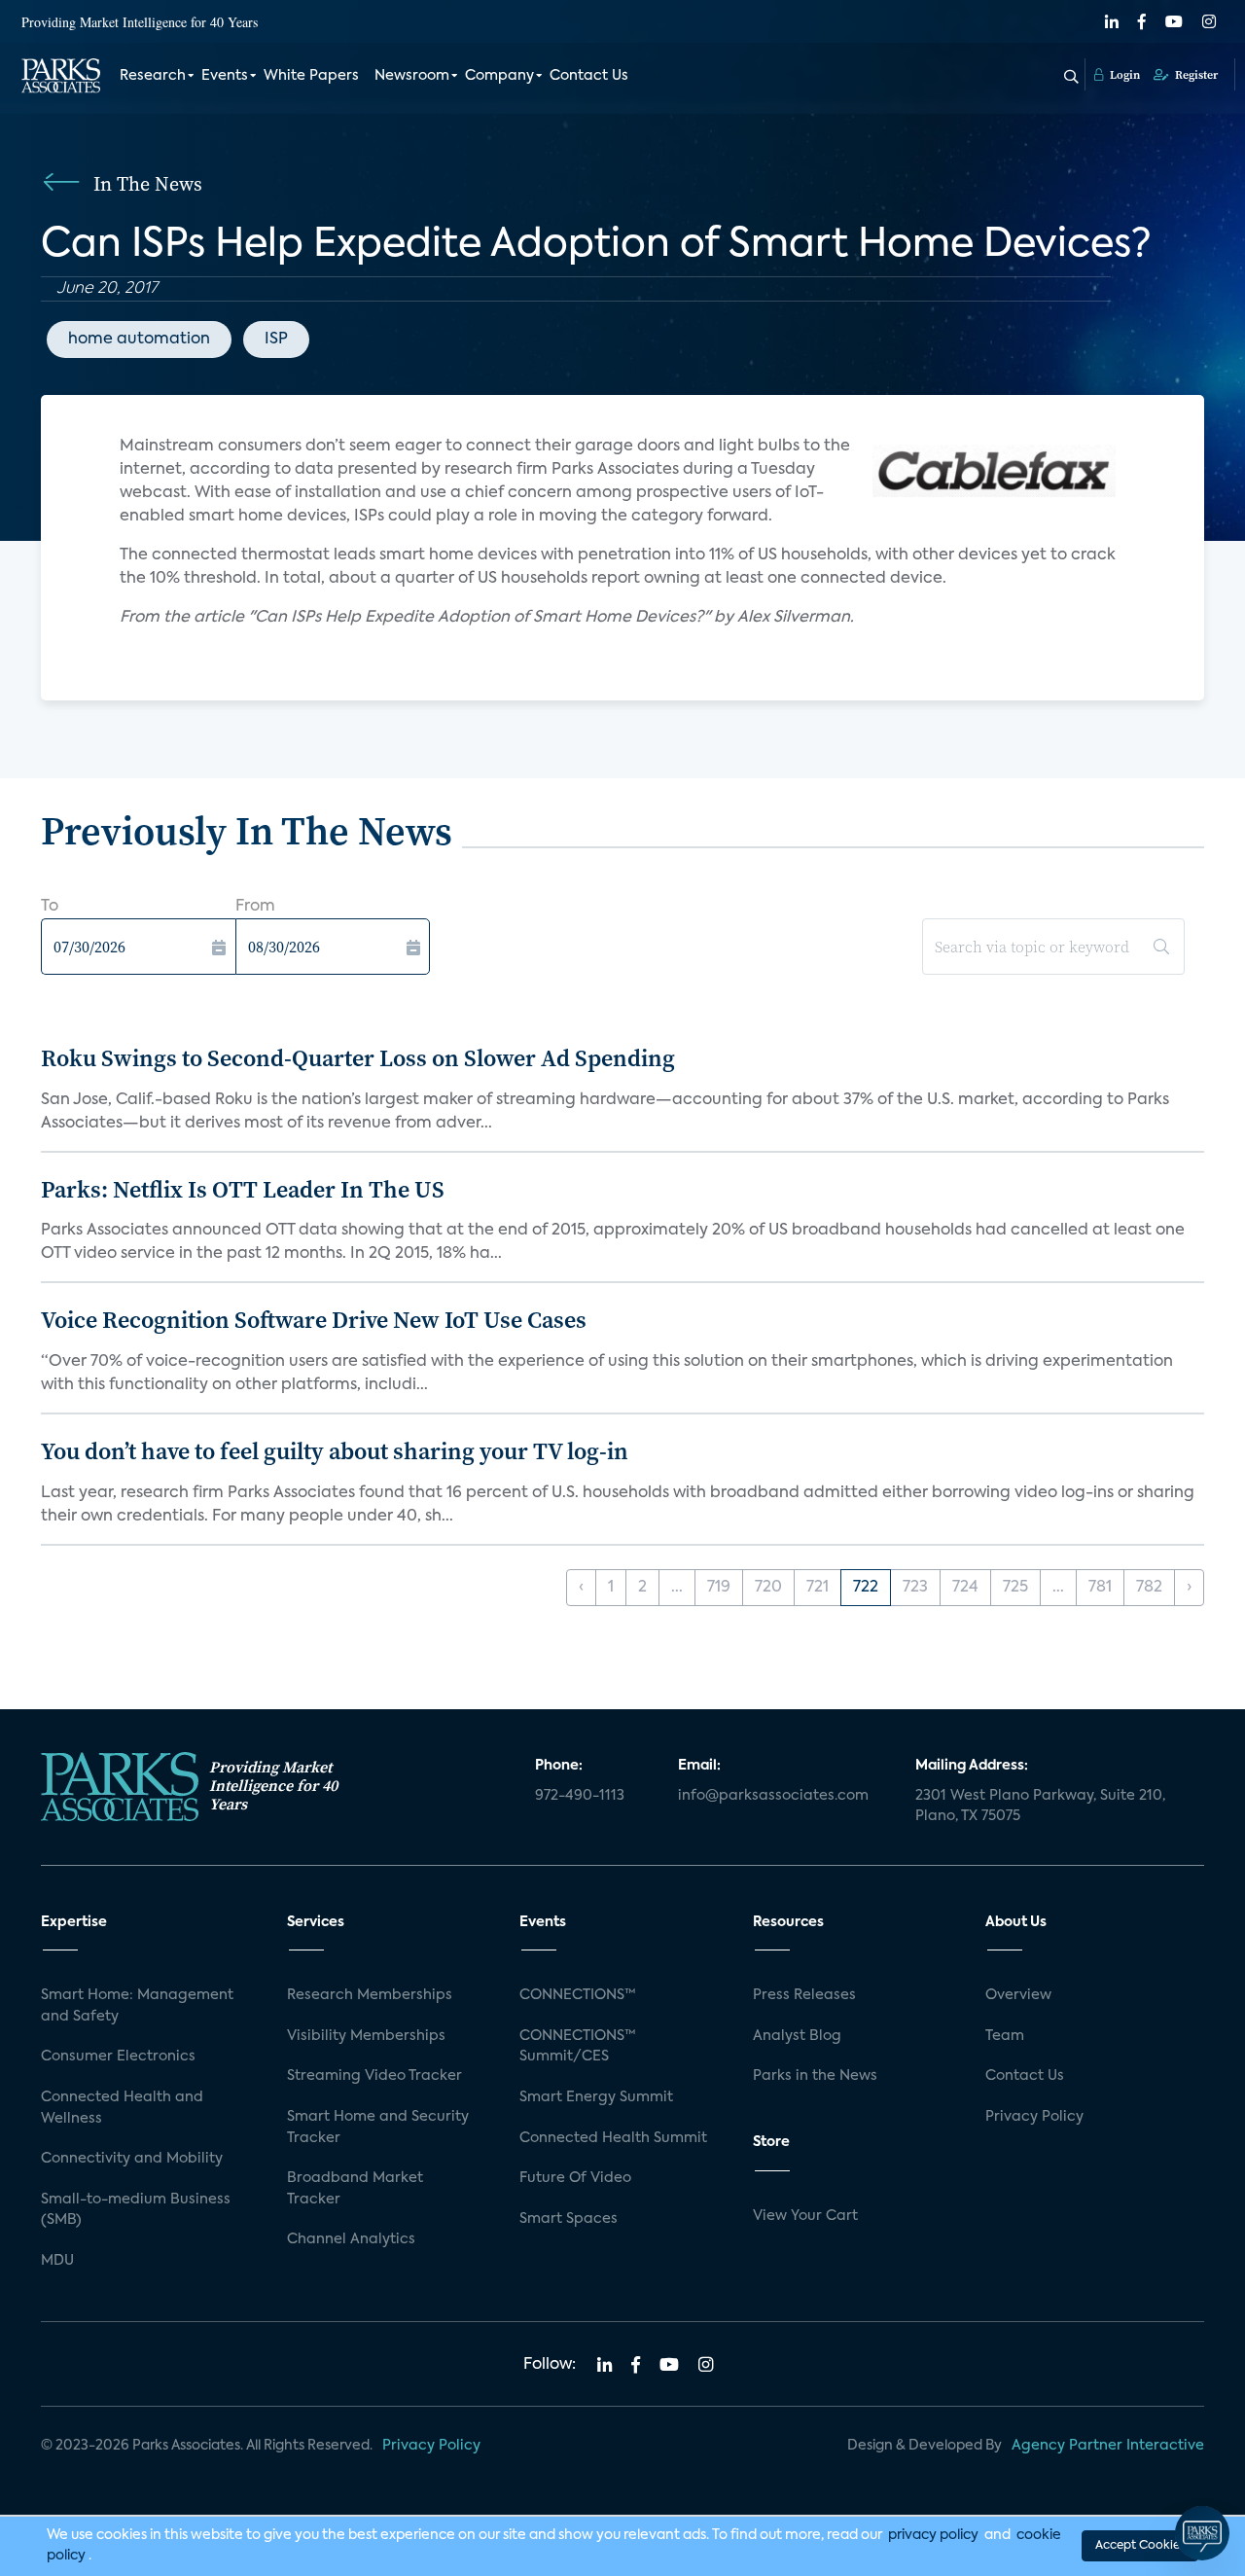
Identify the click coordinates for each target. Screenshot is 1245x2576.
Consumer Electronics (118, 2057)
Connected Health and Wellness (122, 2108)
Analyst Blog (797, 2036)
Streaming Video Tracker (374, 2076)
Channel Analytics (351, 2239)
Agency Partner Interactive (1108, 2446)
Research (153, 76)
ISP (276, 340)
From (255, 907)
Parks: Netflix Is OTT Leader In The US (243, 1189)
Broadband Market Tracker (355, 2189)
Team (1005, 2036)
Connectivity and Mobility (132, 2159)
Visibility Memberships (366, 2036)
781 (1100, 1588)
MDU (57, 2261)
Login (1123, 75)
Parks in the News (815, 2076)
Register (1195, 75)
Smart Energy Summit (596, 2097)
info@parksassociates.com (773, 1796)
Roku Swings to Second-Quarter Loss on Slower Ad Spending (358, 1058)
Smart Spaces (569, 2219)
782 (1149, 1588)
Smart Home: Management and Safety (137, 2006)
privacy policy (933, 2535)
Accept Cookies (1140, 2546)
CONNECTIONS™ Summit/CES (578, 2047)
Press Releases (804, 1995)
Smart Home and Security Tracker (378, 2128)
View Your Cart (805, 2216)
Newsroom (412, 76)
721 (818, 1588)
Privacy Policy (1034, 2117)
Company (499, 76)
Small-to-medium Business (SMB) (136, 2210)
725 (1015, 1588)
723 (915, 1588)
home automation (139, 340)
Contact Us (589, 76)
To (50, 907)
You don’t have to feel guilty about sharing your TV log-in (335, 1451)
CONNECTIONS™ (578, 1995)
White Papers (311, 76)
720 (768, 1588)
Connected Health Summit (613, 2138)
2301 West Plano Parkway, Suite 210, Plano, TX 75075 (1040, 1807)
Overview (1018, 1995)
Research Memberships (370, 1995)
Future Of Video (575, 2178)
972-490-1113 (580, 1796)
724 (965, 1588)
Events (225, 76)
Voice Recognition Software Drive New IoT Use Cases (314, 1320)
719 (719, 1588)
